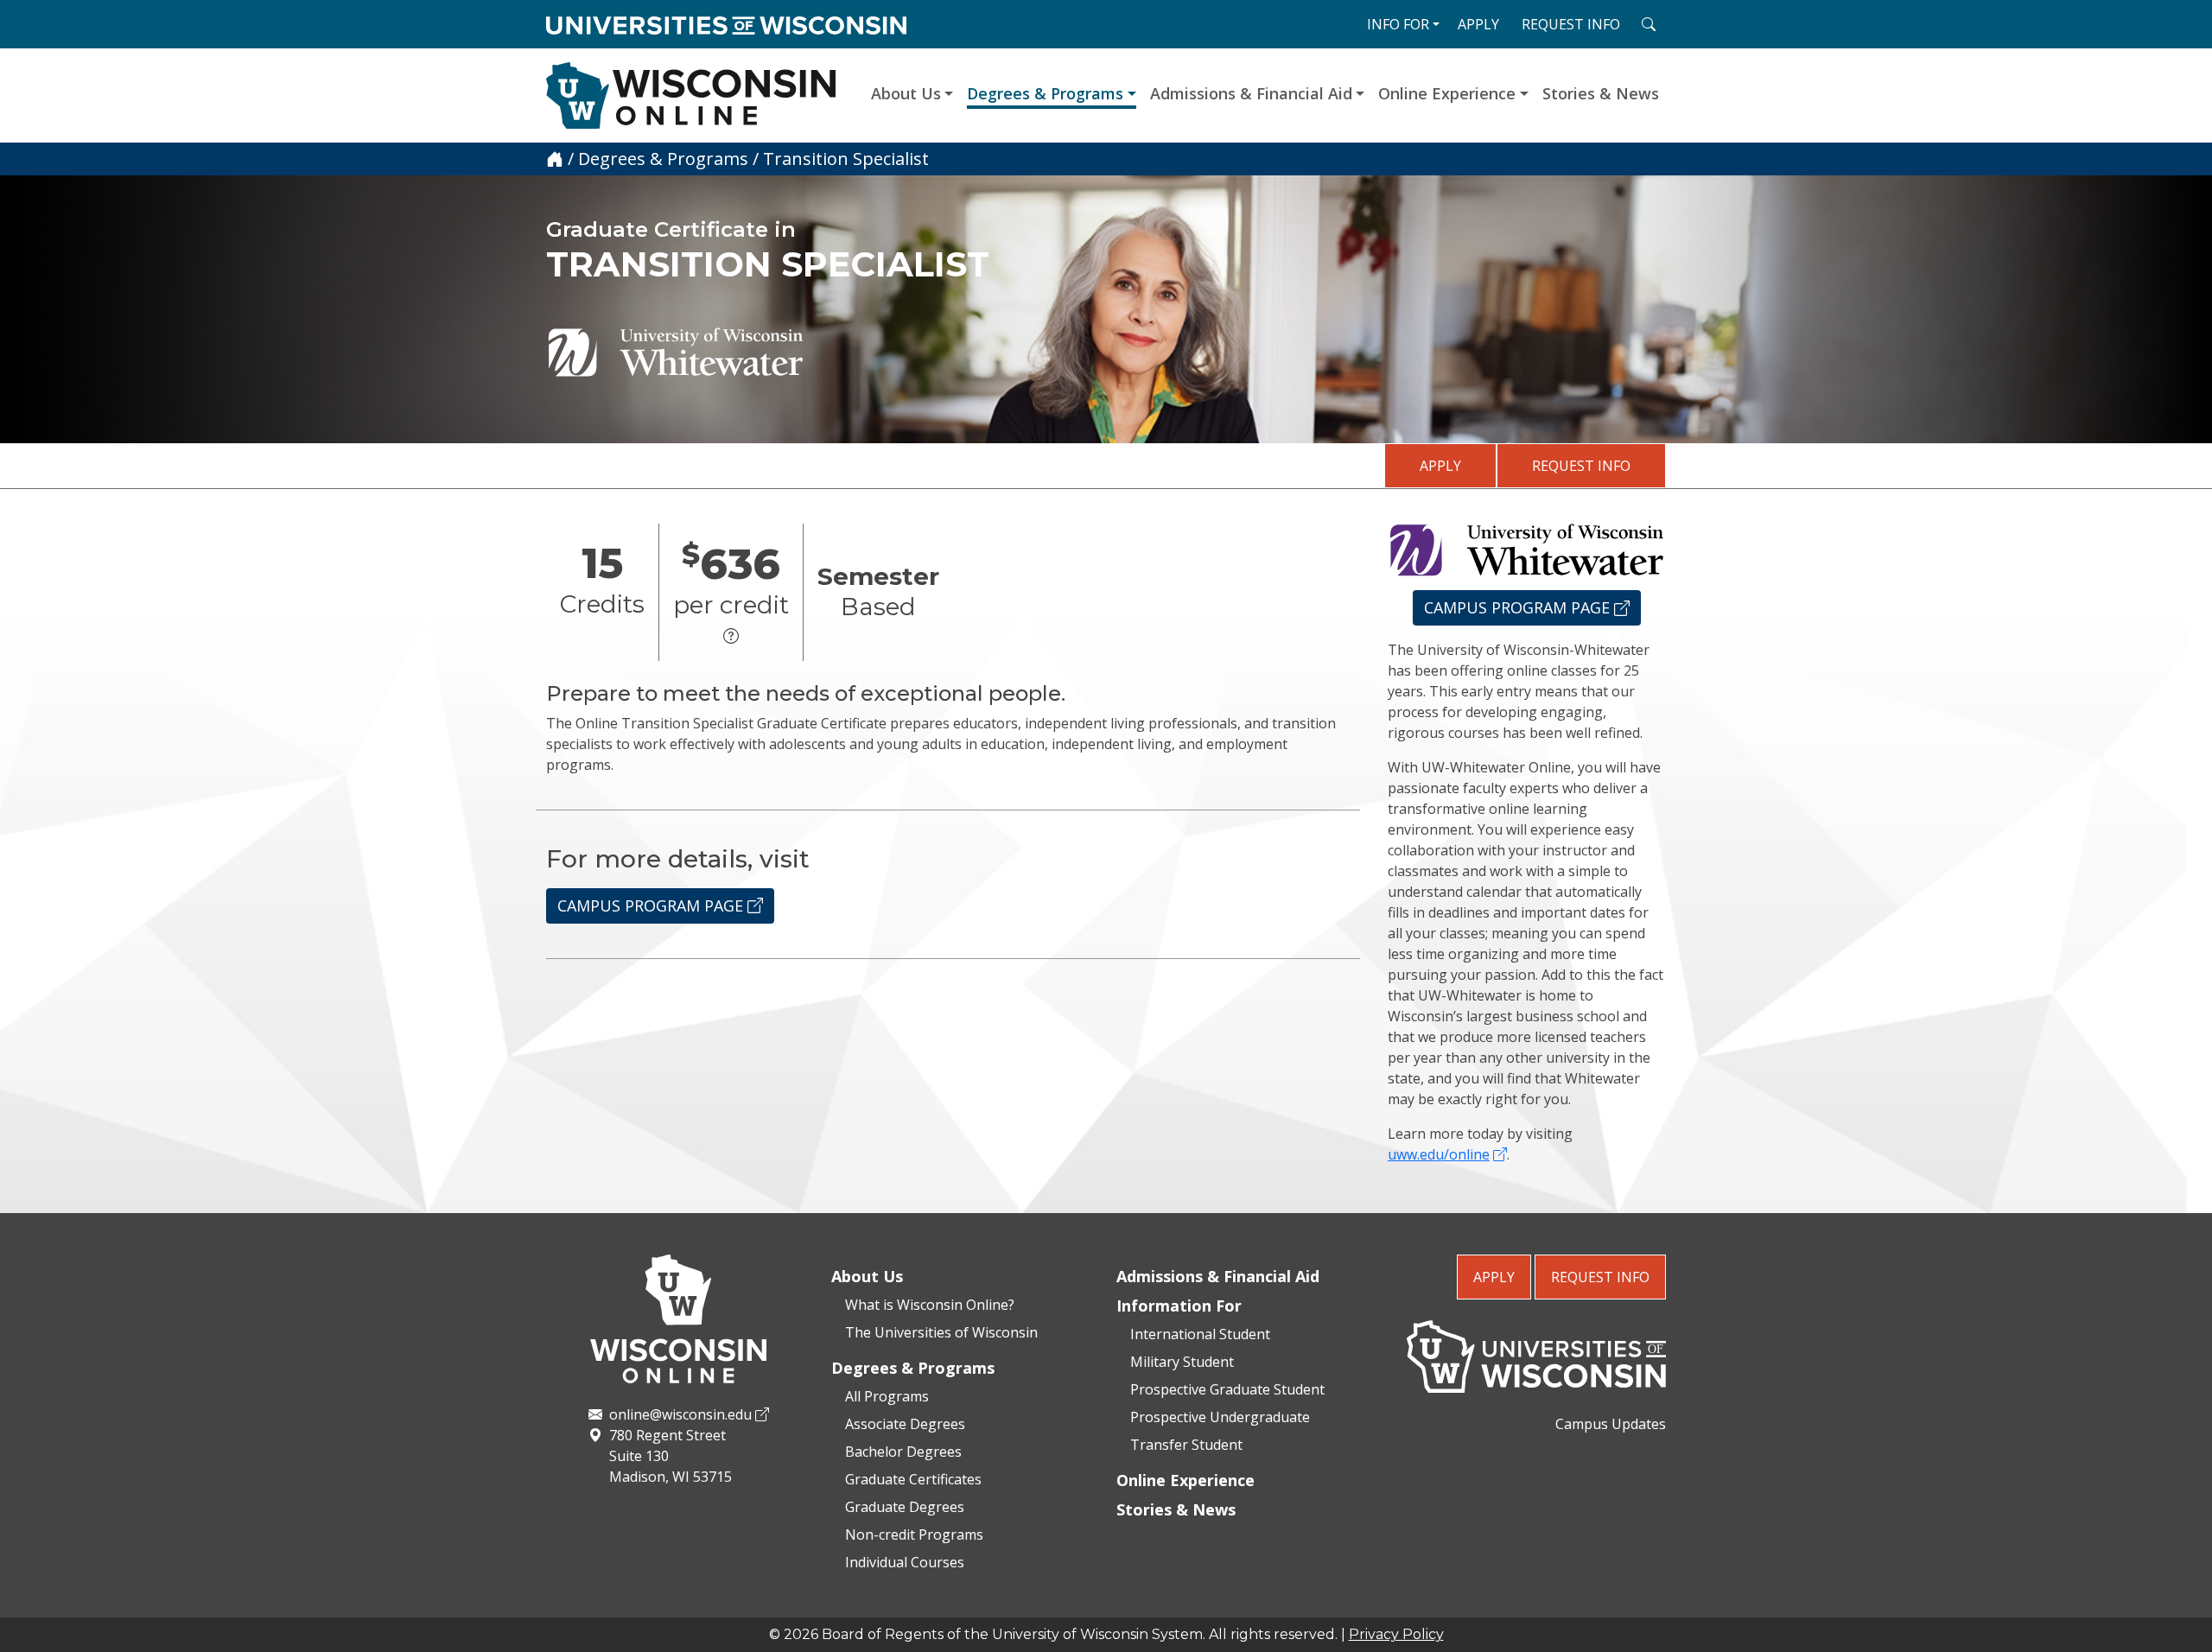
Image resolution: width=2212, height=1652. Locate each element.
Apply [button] (1478, 24)
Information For (1179, 1306)
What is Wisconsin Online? (930, 1305)
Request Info (1581, 466)
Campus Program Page (652, 905)
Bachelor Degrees (903, 1452)
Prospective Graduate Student (1227, 1389)
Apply (1440, 466)
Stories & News (1601, 93)
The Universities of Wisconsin (941, 1332)
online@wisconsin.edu (680, 1414)
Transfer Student (1186, 1445)
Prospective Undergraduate (1220, 1417)
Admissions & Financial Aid (1251, 93)
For (1398, 24)
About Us (906, 93)
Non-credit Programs (914, 1534)
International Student (1200, 1334)
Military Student (1182, 1362)
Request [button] (1571, 24)
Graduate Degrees (905, 1507)
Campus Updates (1611, 1424)
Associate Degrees (905, 1424)
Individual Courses (905, 1562)
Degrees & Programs (1045, 93)
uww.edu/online (1439, 1154)
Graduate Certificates (913, 1479)
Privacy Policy (1396, 1634)
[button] (731, 637)
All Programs (887, 1396)
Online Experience (1447, 93)
